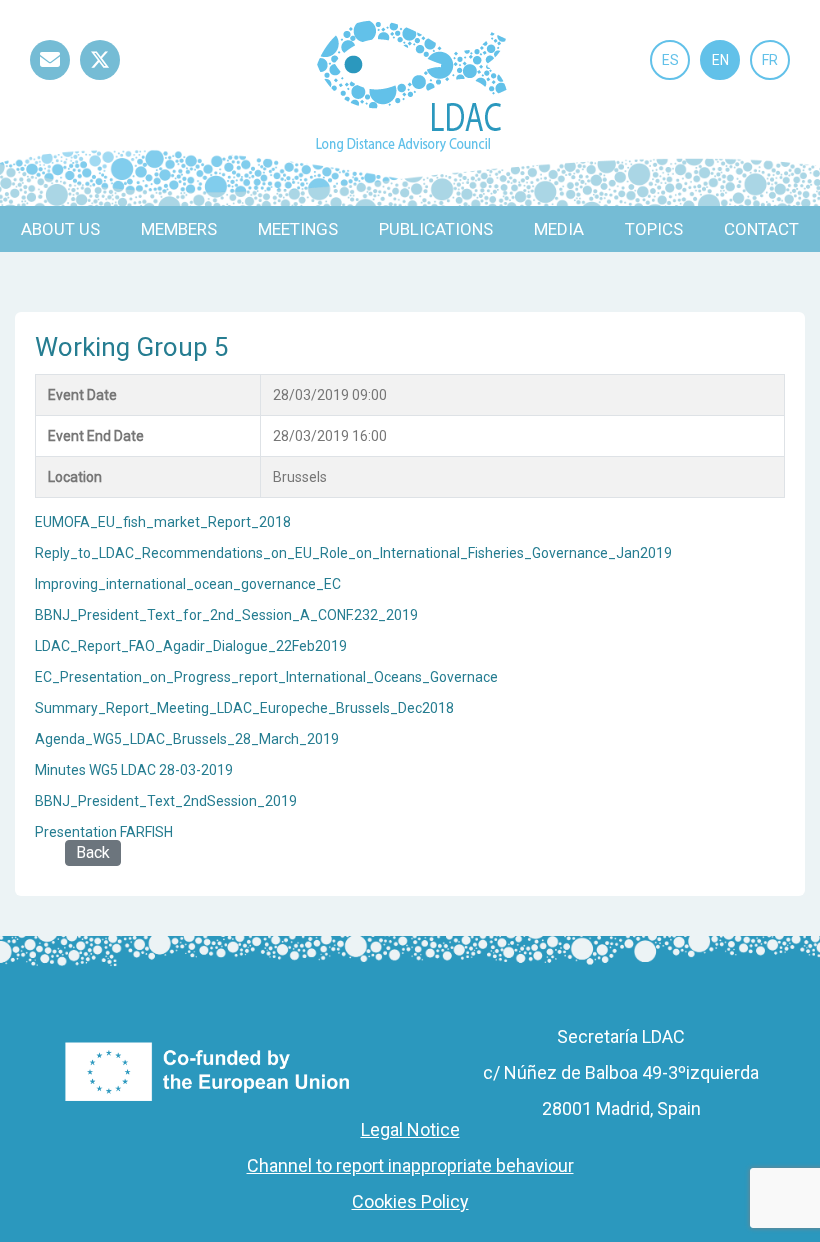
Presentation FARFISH (104, 832)
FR (770, 60)
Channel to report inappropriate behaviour (410, 1165)
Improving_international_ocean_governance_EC (188, 584)
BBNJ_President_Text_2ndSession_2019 (166, 801)
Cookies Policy (410, 1201)
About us (60, 229)
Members (179, 229)
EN (720, 60)
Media (559, 229)
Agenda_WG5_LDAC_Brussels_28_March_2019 (187, 739)
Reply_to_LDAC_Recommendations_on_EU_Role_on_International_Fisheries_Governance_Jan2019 (353, 553)
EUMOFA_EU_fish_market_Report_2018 (163, 522)
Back (93, 852)
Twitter (100, 79)
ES (670, 60)
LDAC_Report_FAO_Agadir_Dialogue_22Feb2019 (191, 646)
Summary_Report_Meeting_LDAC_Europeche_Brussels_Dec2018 (244, 708)
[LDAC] (410, 84)
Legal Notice (410, 1129)
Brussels (300, 477)
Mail (50, 79)
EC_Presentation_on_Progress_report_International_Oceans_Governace (266, 677)
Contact (761, 229)
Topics (654, 229)
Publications (436, 229)
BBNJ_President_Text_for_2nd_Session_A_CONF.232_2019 (226, 615)
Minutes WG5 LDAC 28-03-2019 (134, 770)
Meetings (298, 229)
